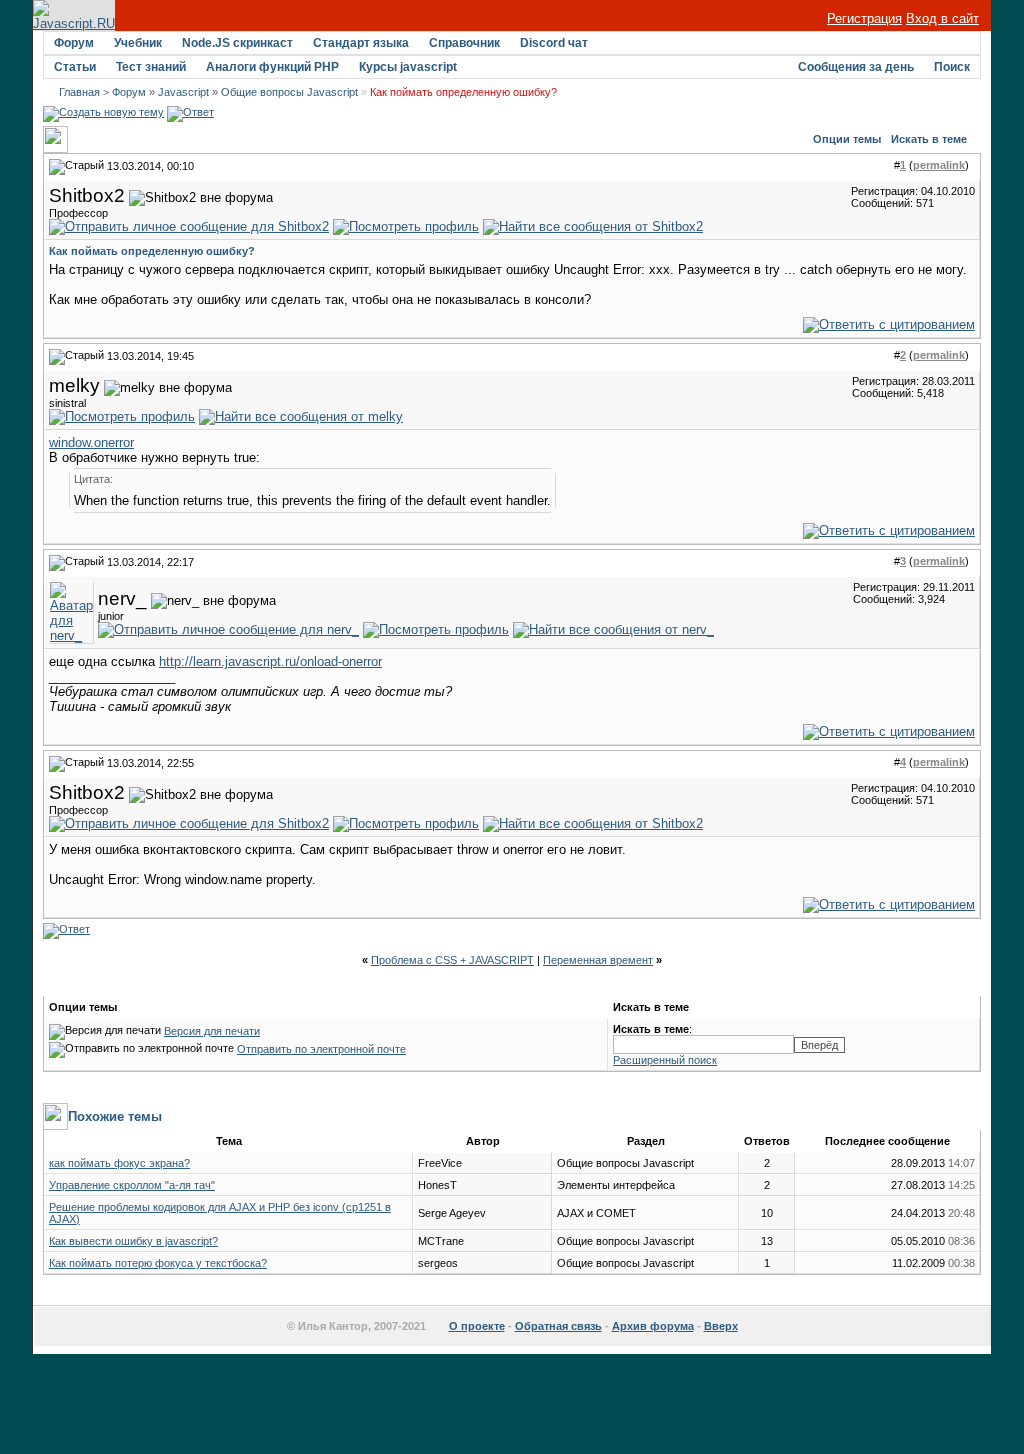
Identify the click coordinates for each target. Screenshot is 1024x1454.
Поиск (952, 67)
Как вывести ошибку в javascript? (133, 1241)
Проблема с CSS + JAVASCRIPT (452, 960)
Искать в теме (929, 139)
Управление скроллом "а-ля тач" (132, 1185)
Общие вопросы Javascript (289, 92)
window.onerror (91, 442)
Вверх (721, 1326)
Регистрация (864, 18)
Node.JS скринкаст (237, 43)
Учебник (138, 43)
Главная (79, 92)
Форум (74, 43)
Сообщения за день (856, 67)
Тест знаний (151, 67)
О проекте (477, 1326)
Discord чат (554, 43)
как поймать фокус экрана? (119, 1163)
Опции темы (847, 139)
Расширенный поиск (665, 1060)
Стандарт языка (361, 43)
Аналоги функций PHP (272, 67)
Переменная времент (598, 960)
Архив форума (653, 1326)
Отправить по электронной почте (321, 1049)
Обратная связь (558, 1326)
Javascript (183, 92)
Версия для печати (212, 1031)
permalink (939, 165)
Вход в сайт (942, 18)
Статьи (75, 67)
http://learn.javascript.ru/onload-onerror (270, 661)
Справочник (464, 43)
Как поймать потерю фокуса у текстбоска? (158, 1263)
